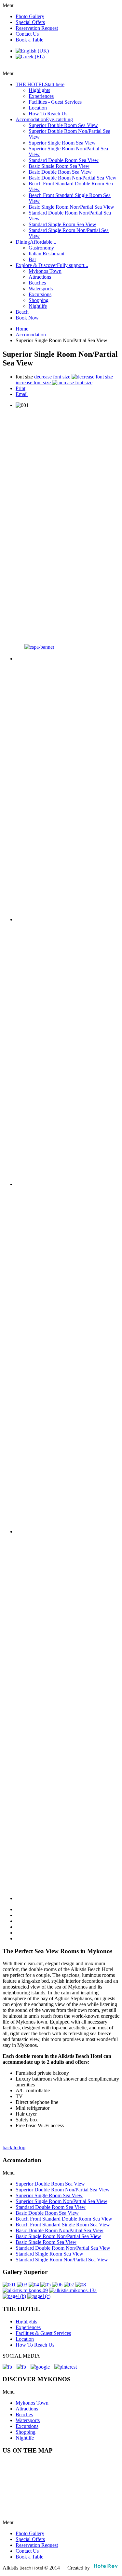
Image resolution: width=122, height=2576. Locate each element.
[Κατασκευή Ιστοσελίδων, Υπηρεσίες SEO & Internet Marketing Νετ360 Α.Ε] (106, 2568)
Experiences (28, 2327)
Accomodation (31, 335)
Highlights (26, 2321)
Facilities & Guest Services (43, 2333)
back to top (14, 2147)
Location (25, 2339)
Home (22, 329)
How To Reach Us (35, 2345)
